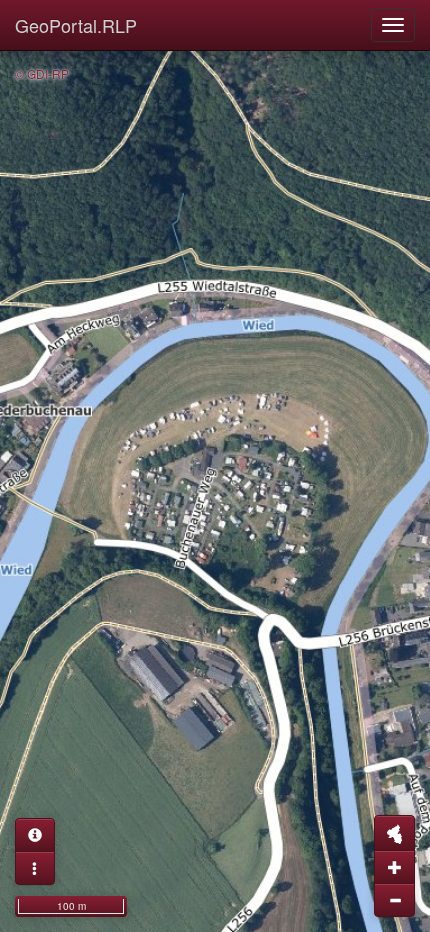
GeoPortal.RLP (76, 25)
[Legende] (35, 868)
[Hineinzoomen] (394, 867)
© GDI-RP (42, 73)
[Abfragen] (35, 835)
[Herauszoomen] (394, 900)
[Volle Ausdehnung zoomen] (394, 833)
